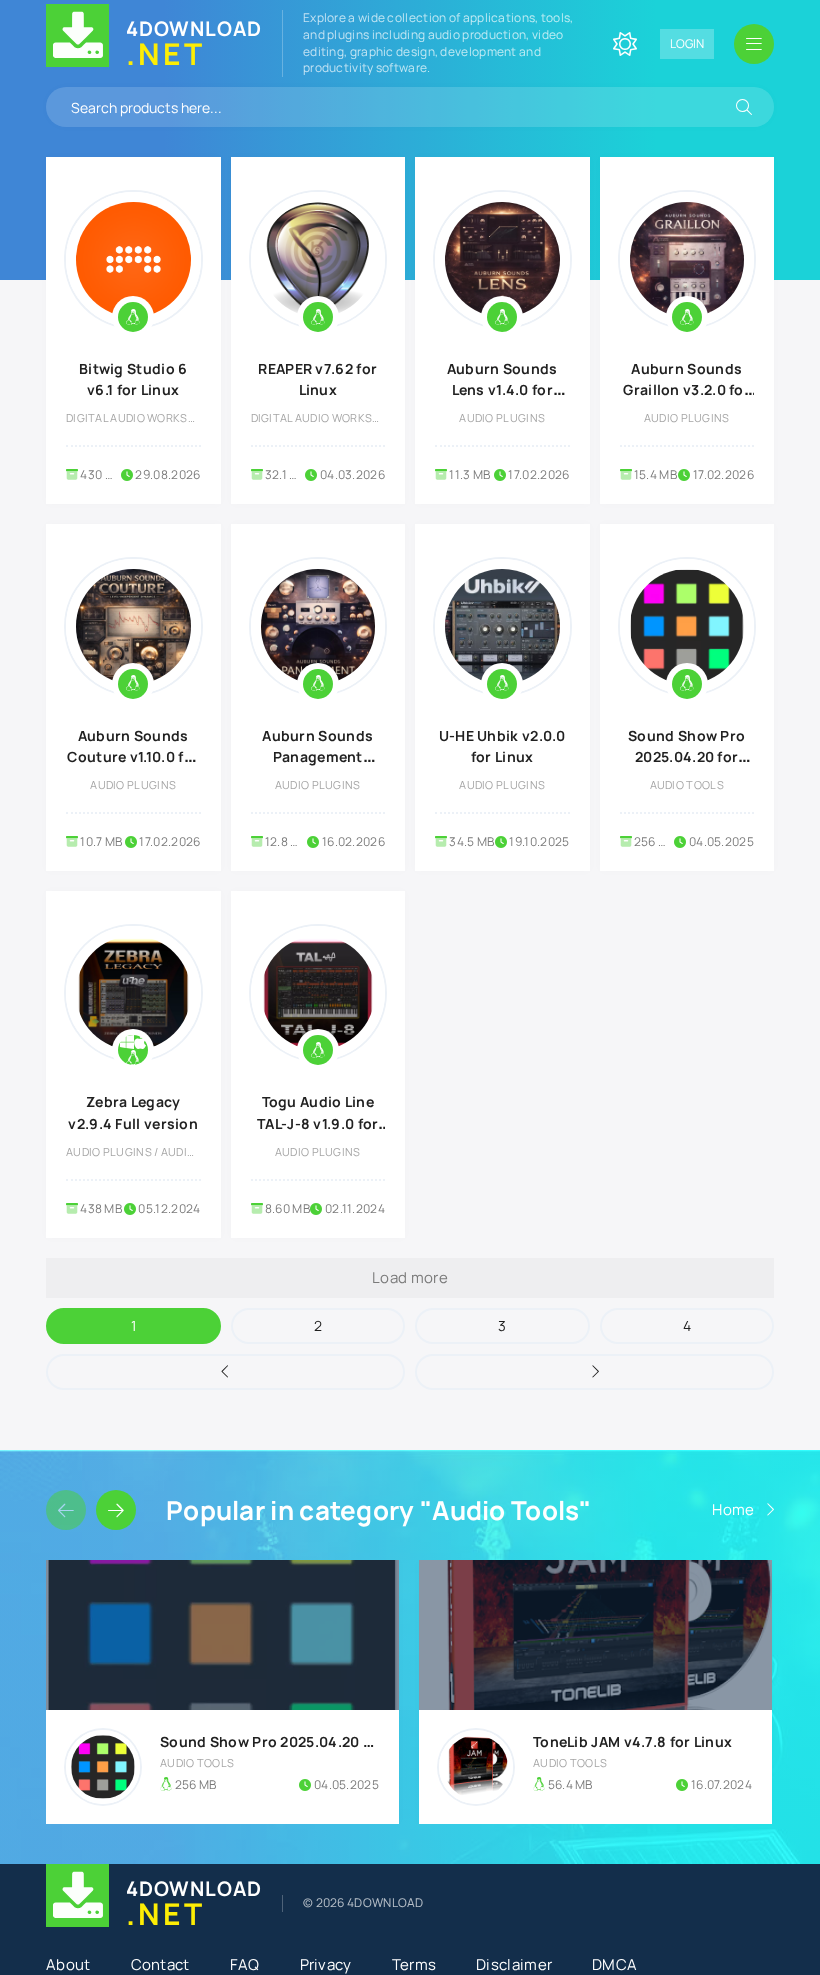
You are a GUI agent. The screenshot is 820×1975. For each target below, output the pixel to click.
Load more (410, 1277)
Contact (160, 1964)
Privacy (326, 1964)
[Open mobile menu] (754, 44)
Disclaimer (514, 1964)
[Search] (744, 107)
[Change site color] (625, 44)
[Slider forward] (116, 1510)
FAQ (245, 1964)
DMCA (614, 1964)
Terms (414, 1964)
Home (733, 1509)
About (68, 1964)
